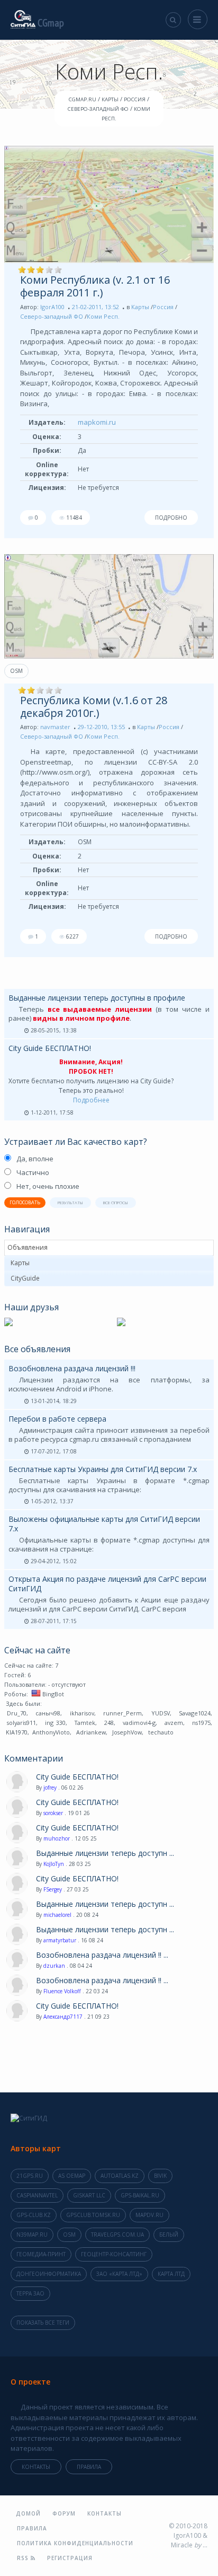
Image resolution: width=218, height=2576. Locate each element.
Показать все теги (43, 2323)
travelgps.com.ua (117, 2235)
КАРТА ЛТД (171, 2274)
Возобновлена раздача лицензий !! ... (102, 1955)
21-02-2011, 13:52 (96, 307)
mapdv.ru (149, 2215)
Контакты (36, 2467)
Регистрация (70, 2558)
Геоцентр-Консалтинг (114, 2254)
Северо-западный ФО (52, 316)
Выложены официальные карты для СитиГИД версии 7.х (104, 1524)
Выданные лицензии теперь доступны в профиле (97, 998)
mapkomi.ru (97, 422)
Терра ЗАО (30, 2293)
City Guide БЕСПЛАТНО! (50, 1048)
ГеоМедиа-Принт (41, 2254)
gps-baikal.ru (140, 2195)
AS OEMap (72, 2176)
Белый (169, 2235)
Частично (33, 1172)
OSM (16, 671)
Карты (140, 307)
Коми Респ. (103, 316)
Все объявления (37, 1349)
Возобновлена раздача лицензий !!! (72, 1368)
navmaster (55, 727)
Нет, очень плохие (48, 1186)
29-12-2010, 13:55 (101, 727)
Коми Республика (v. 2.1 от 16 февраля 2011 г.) (95, 286)
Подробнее (91, 1100)
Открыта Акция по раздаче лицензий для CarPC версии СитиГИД (107, 1584)
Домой (28, 2513)
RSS (24, 2558)
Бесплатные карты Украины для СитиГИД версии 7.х (103, 1469)
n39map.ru (32, 2235)
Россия (163, 307)
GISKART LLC (89, 2195)
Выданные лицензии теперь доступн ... (105, 1853)
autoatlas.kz (120, 2176)
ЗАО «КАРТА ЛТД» (119, 2274)
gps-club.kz (34, 2215)
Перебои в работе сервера (57, 1419)
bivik (160, 2176)
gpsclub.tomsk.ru (93, 2215)
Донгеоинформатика (49, 2274)
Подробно (171, 518)
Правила (89, 2467)
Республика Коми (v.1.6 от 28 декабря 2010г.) (94, 707)
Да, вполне (35, 1159)
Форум (64, 2513)
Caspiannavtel (37, 2195)
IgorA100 (52, 307)
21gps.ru (30, 2176)
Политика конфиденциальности (75, 2543)
